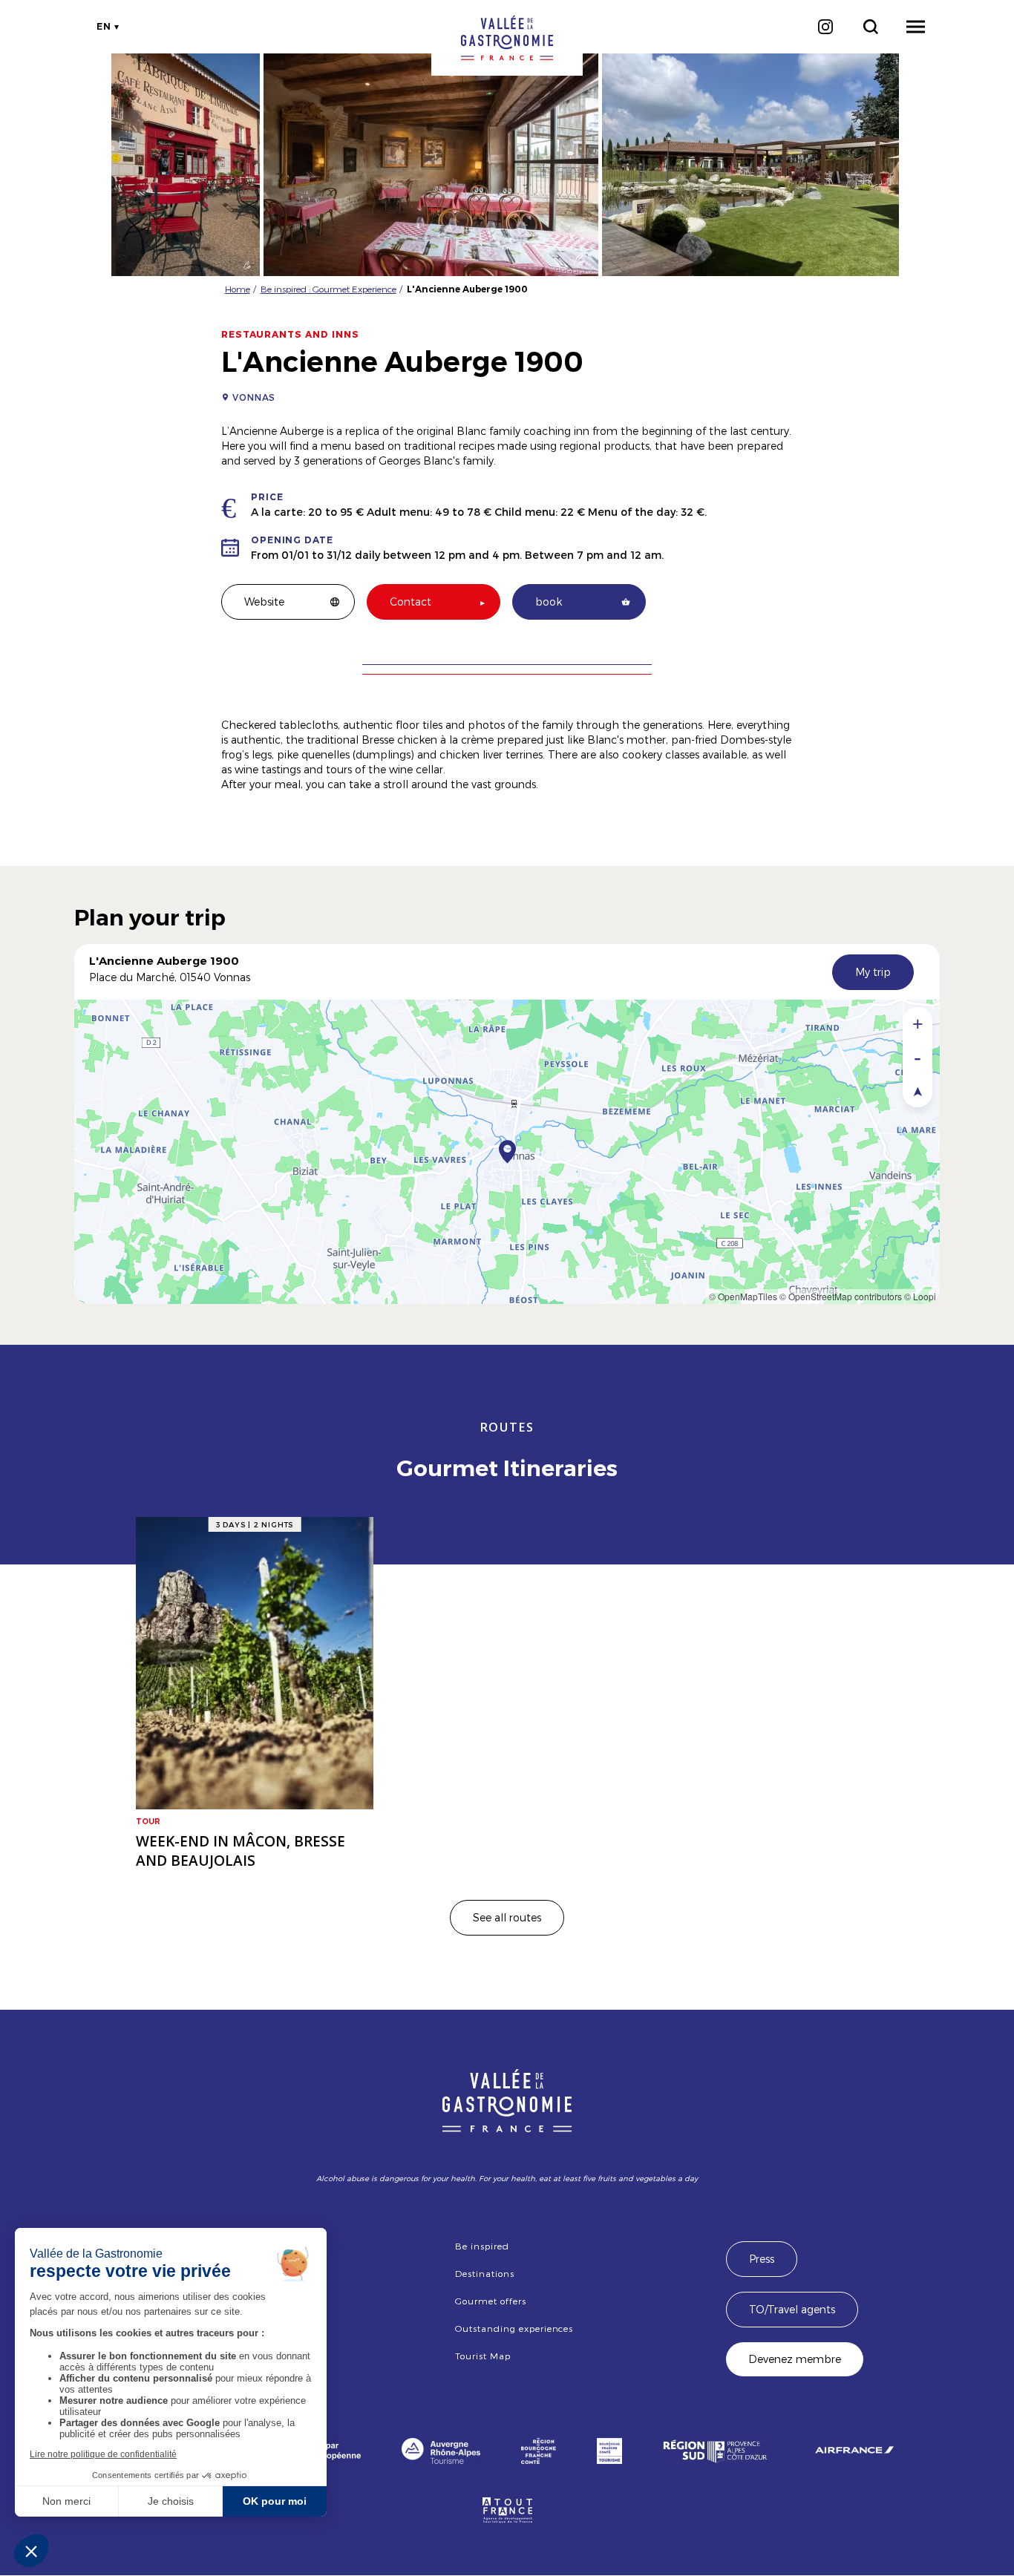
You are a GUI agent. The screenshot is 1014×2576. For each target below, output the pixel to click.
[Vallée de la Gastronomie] (507, 38)
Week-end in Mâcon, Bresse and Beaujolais (241, 1851)
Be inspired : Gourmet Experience (328, 289)
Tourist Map (483, 2356)
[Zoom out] (917, 1057)
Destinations (485, 2273)
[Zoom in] (917, 1024)
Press (762, 2259)
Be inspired (482, 2246)
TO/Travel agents (792, 2309)
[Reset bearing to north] (917, 1091)
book (549, 602)
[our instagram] (825, 27)
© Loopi (920, 1296)
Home (238, 289)
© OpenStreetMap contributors (841, 1296)
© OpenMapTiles (743, 1296)
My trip (873, 972)
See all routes (507, 1917)
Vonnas (254, 397)
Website (264, 602)
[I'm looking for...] (870, 27)
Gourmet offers (490, 2301)
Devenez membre (795, 2359)
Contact (410, 602)
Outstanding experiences (514, 2328)
